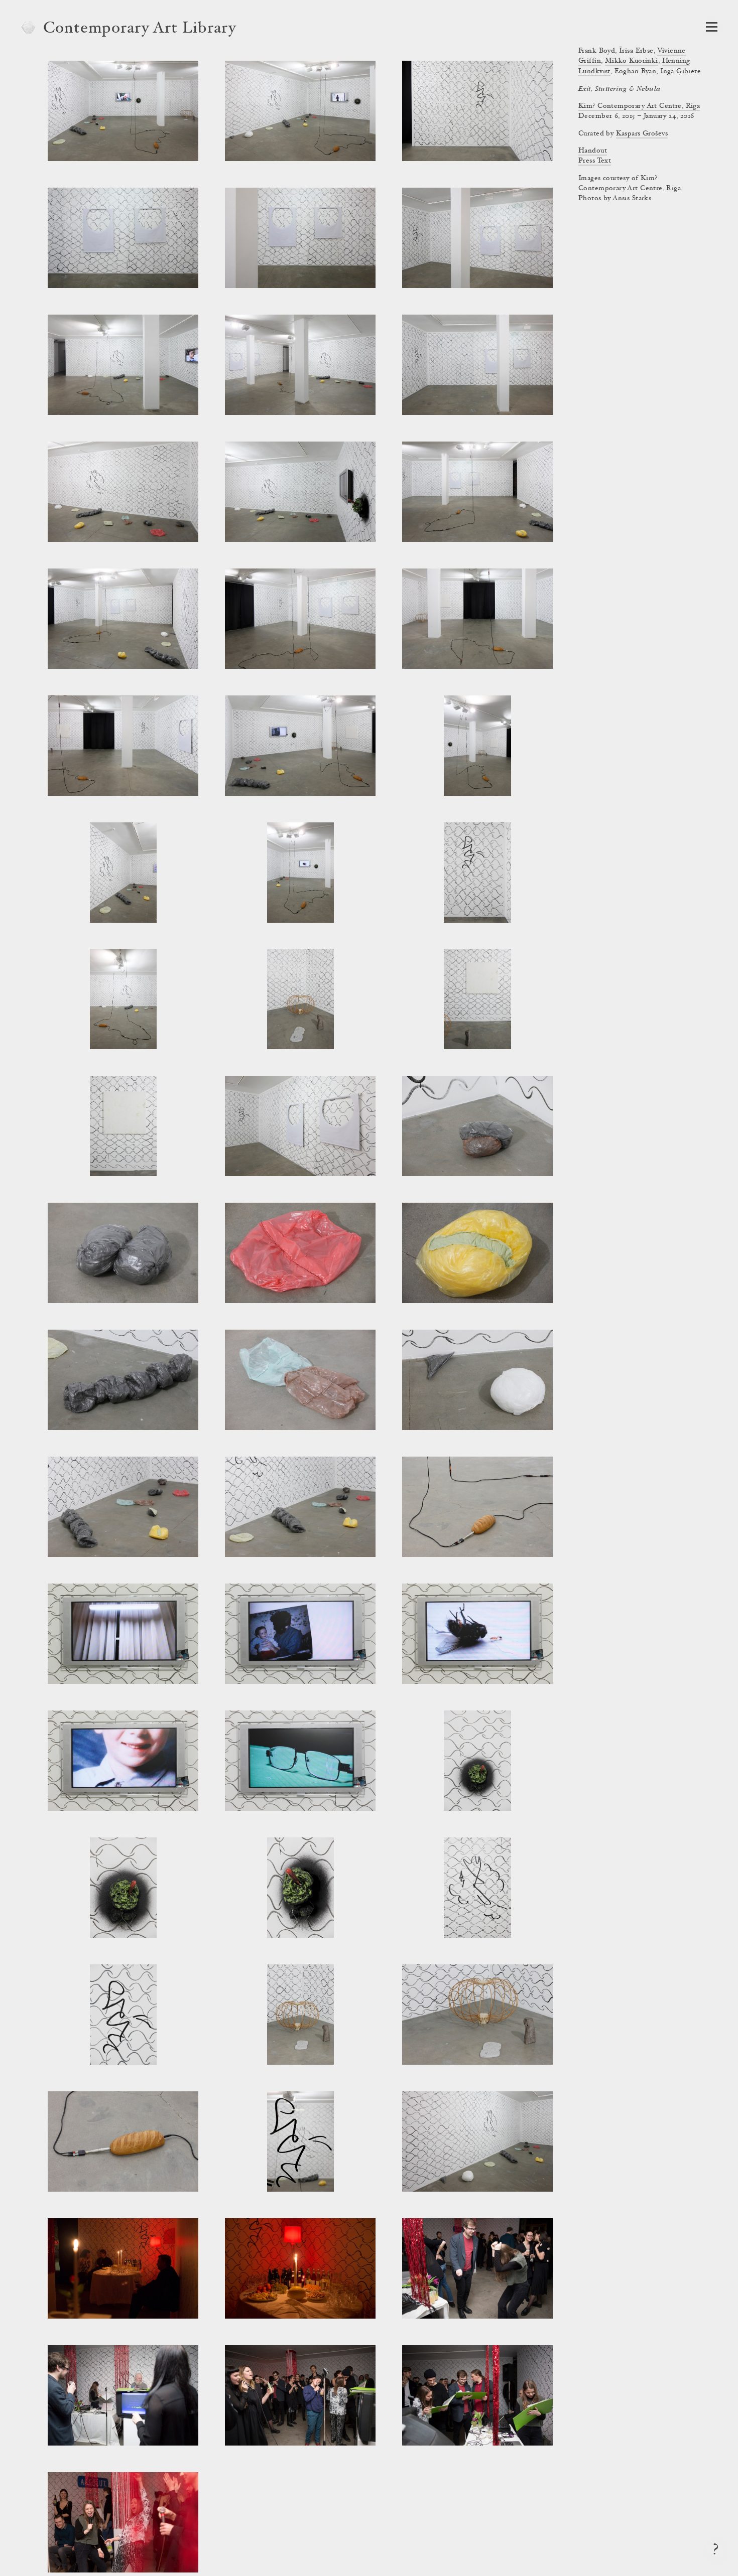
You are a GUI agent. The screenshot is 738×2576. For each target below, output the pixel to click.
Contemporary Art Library (140, 29)
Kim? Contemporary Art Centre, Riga (639, 106)
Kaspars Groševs (642, 134)
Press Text (595, 161)
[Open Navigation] (712, 27)
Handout (593, 151)
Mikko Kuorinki (632, 61)
